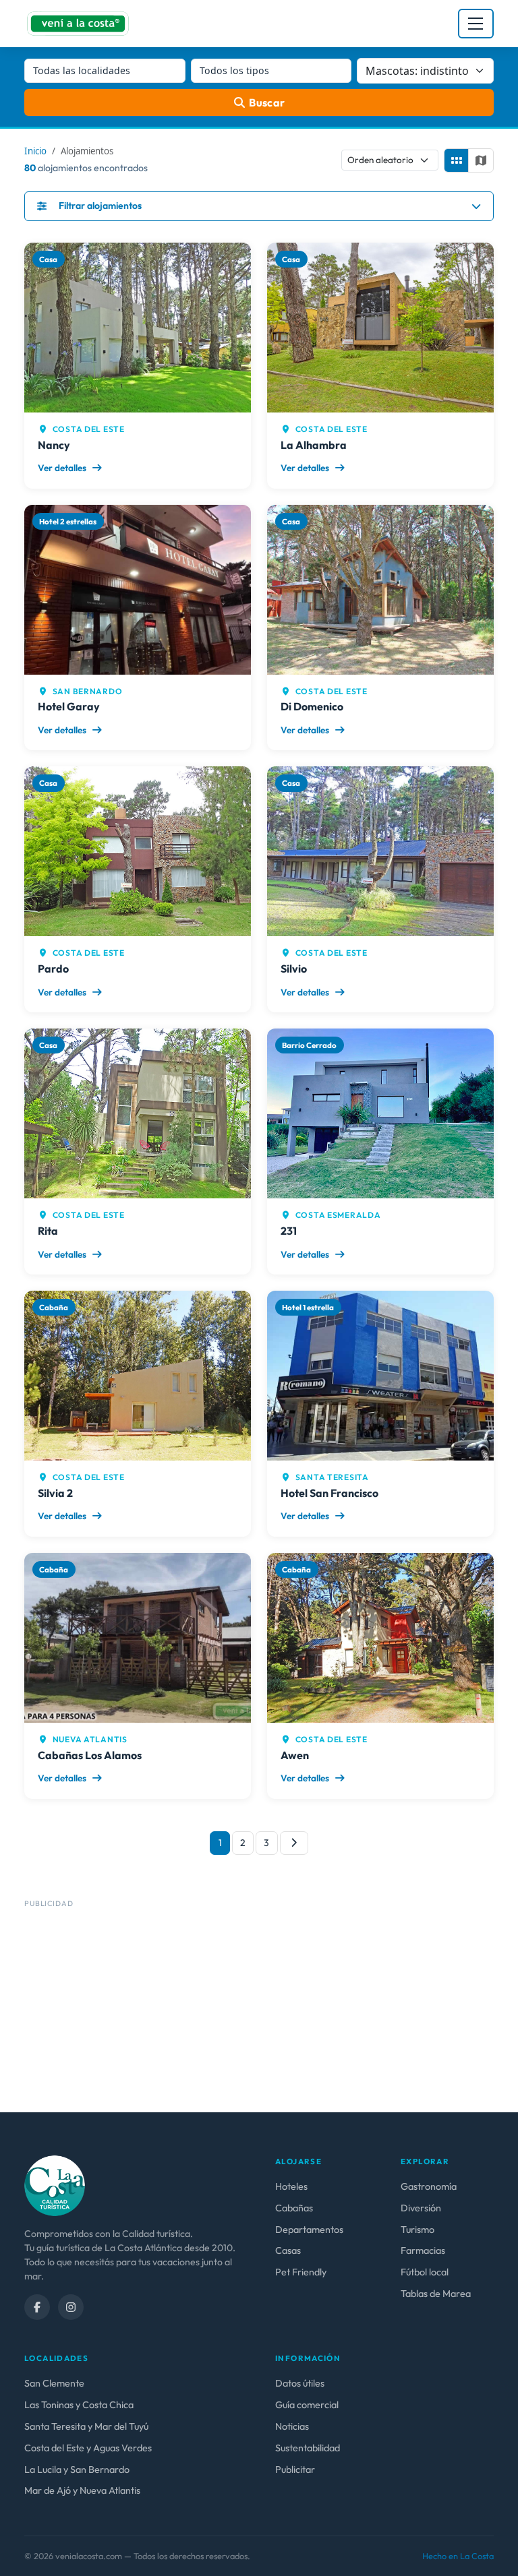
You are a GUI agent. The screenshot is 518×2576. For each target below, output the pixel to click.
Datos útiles (300, 2383)
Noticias (292, 2426)
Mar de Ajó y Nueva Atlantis (82, 2490)
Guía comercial (307, 2405)
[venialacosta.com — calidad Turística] (55, 2184)
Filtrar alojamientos (100, 206)
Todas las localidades (82, 70)
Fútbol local (425, 2272)
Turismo (418, 2230)
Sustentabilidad (308, 2448)
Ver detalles (63, 468)
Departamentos (309, 2230)
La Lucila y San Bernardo (77, 2470)
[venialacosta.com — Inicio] (78, 24)
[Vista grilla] (457, 160)
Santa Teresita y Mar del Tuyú (86, 2426)
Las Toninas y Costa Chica (79, 2405)
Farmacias (423, 2250)
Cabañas (294, 2208)
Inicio (35, 151)
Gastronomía (429, 2186)
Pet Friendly (301, 2272)
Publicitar (295, 2470)
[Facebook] (37, 2307)
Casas (288, 2250)
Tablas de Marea (436, 2294)
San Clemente (54, 2383)
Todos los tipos (234, 70)
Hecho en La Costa (458, 2556)
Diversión (421, 2208)
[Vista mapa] (481, 160)
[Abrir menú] (476, 24)
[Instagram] (71, 2307)
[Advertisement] (259, 2007)
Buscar (267, 102)
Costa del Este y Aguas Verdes (88, 2448)
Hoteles (291, 2186)
